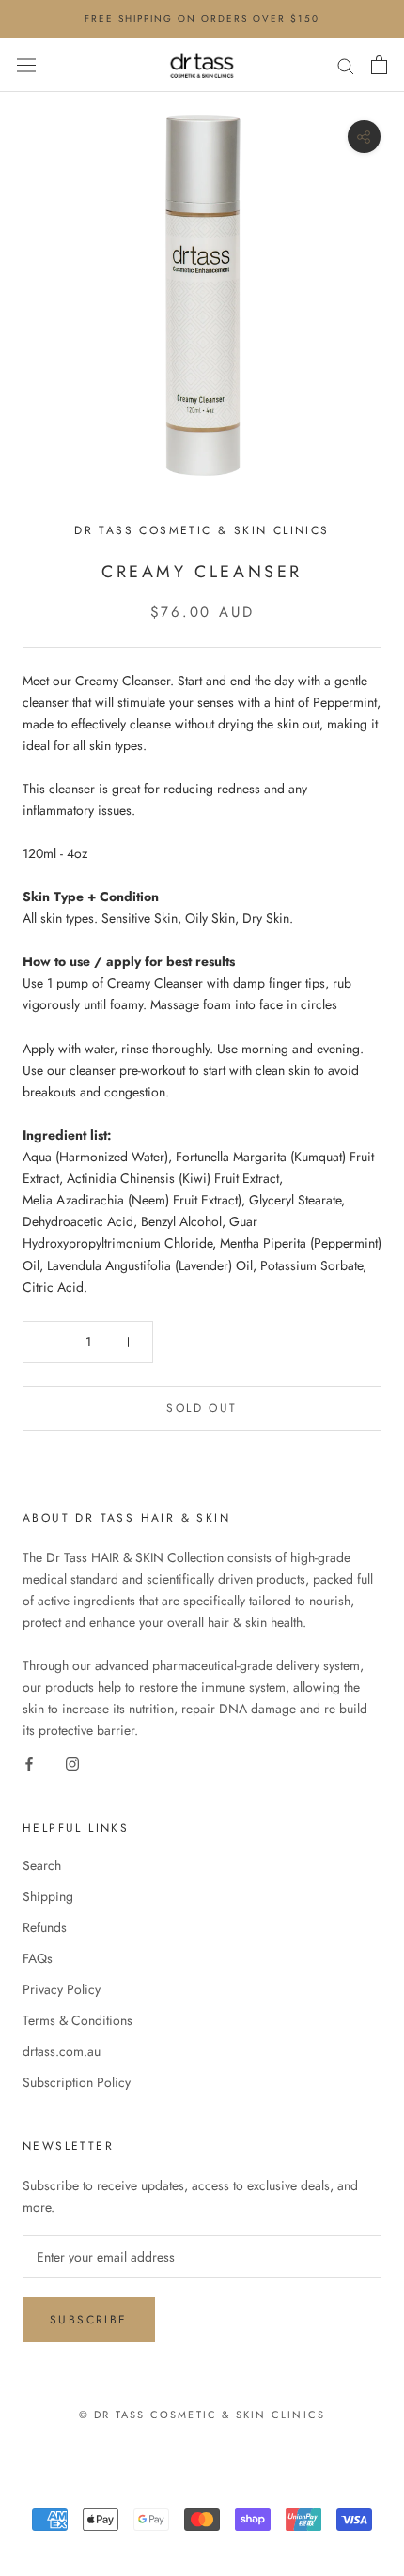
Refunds (45, 1927)
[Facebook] (29, 1763)
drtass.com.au (62, 2051)
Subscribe (89, 2320)
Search (42, 1865)
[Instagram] (72, 1763)
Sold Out (202, 1408)
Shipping (48, 1896)
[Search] (346, 64)
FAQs (38, 1958)
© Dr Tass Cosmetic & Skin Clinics (202, 2415)
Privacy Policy (62, 1989)
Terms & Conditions (78, 2020)
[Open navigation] (26, 65)
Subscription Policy (77, 2082)
